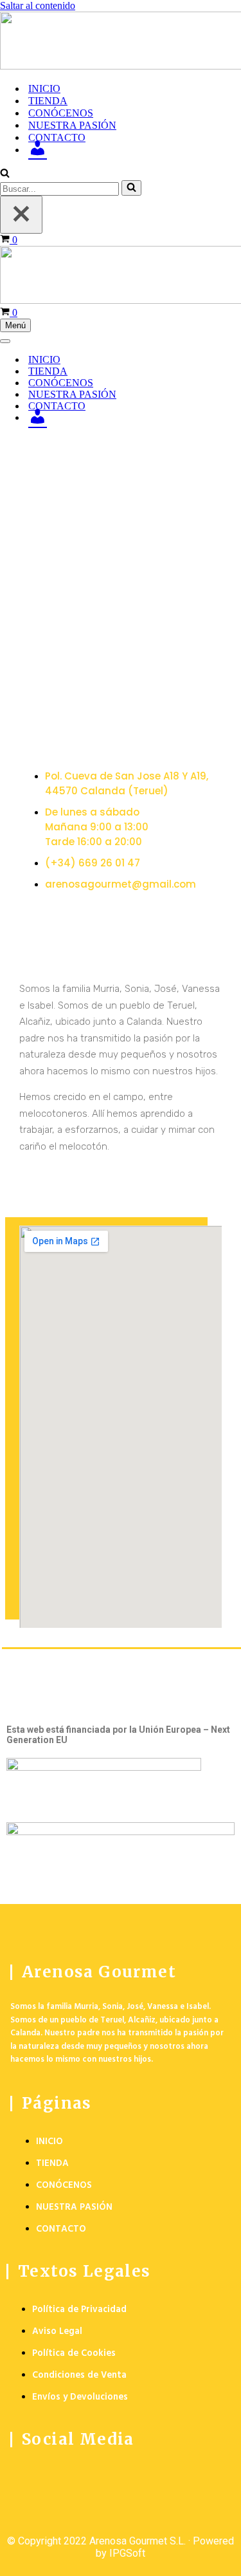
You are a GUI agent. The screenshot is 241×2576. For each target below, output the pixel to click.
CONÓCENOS (61, 113)
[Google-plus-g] (77, 2476)
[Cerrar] (21, 215)
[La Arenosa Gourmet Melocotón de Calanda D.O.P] (121, 42)
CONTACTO (57, 137)
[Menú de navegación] (5, 341)
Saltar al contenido (38, 5)
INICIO (44, 89)
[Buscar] (5, 174)
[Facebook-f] (26, 2476)
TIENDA (48, 101)
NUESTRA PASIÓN (72, 125)
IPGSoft (127, 2553)
